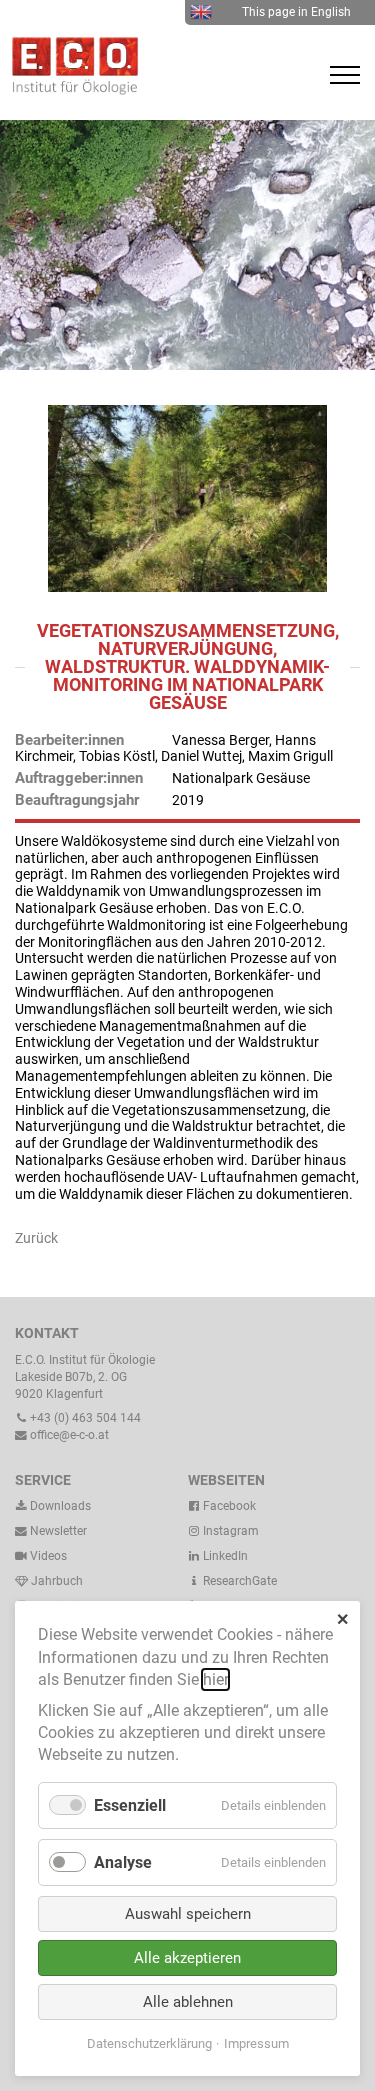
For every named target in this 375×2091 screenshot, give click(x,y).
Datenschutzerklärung (149, 2043)
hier (215, 1679)
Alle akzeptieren (187, 1958)
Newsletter (57, 1531)
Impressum (256, 2043)
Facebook (228, 1506)
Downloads (59, 1506)
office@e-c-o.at (68, 1435)
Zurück (36, 1238)
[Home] (70, 90)
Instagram (229, 1531)
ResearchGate (238, 1581)
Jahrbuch (55, 1581)
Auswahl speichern (188, 1914)
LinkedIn (224, 1556)
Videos (48, 1556)
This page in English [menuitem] (296, 12)
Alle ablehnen (188, 2002)
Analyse (123, 1862)
